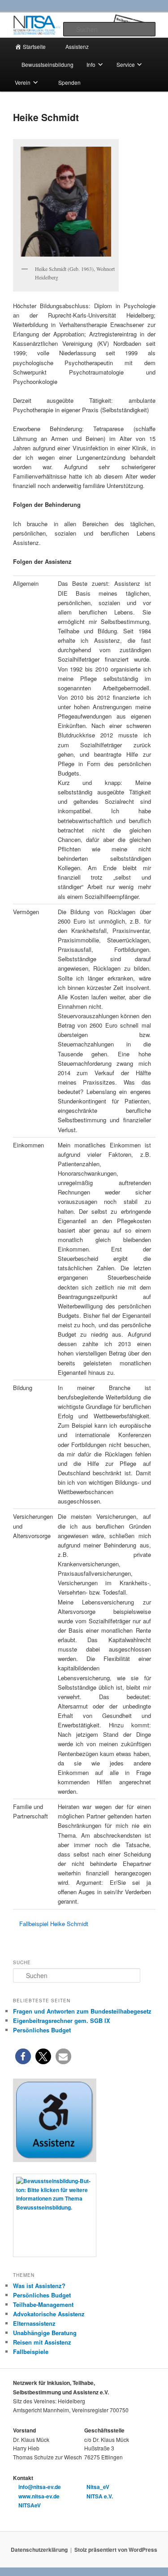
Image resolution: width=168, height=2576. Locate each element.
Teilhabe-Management (43, 2304)
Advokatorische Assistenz (49, 2314)
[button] (23, 2056)
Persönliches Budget (42, 2295)
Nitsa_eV (97, 2487)
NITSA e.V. (99, 2496)
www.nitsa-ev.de (38, 2496)
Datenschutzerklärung (39, 2550)
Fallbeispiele (31, 2352)
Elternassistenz (34, 2323)
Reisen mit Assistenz (42, 2342)
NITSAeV (29, 2505)
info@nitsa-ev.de (39, 2487)
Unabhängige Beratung (45, 2333)
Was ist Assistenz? (39, 2286)
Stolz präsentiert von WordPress (116, 2550)
